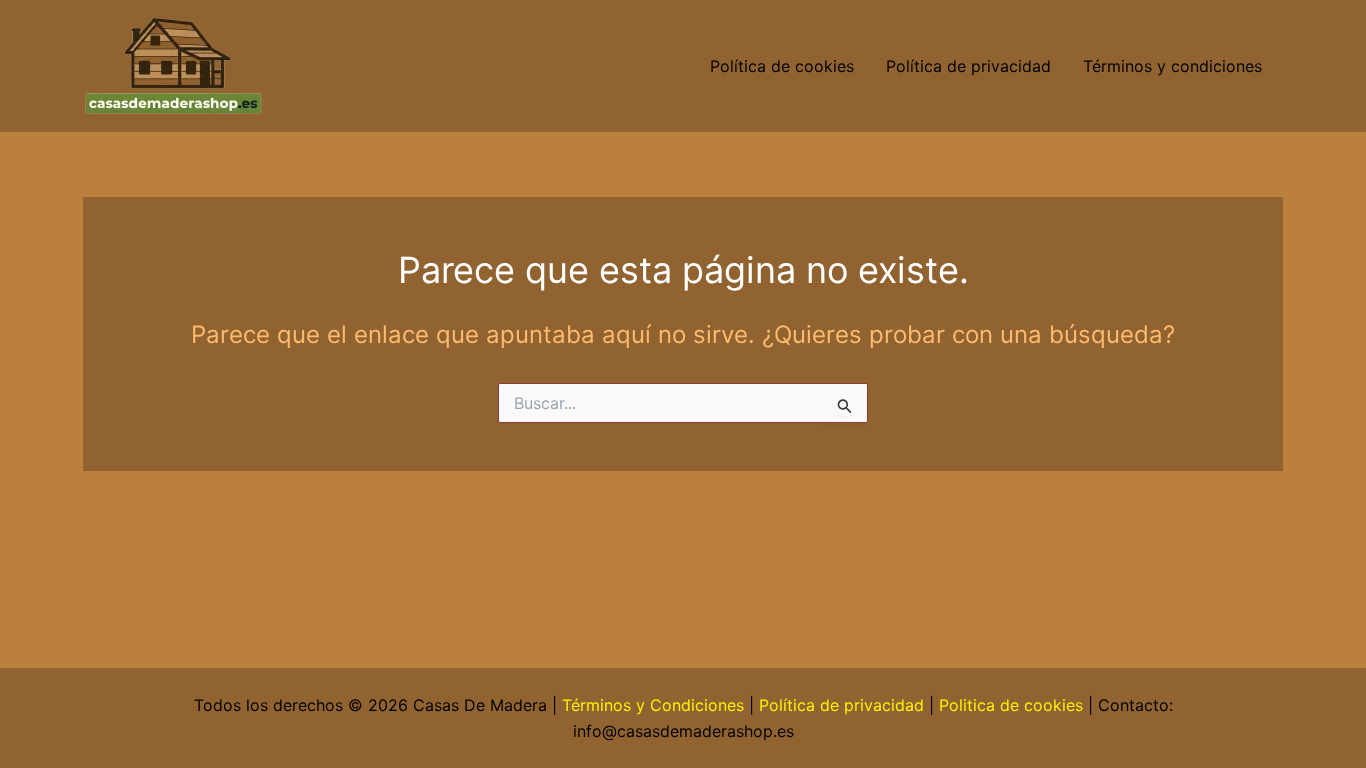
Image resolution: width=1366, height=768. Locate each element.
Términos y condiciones (1175, 66)
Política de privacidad (968, 66)
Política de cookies (782, 66)
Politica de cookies (1011, 705)
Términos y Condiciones (653, 705)
